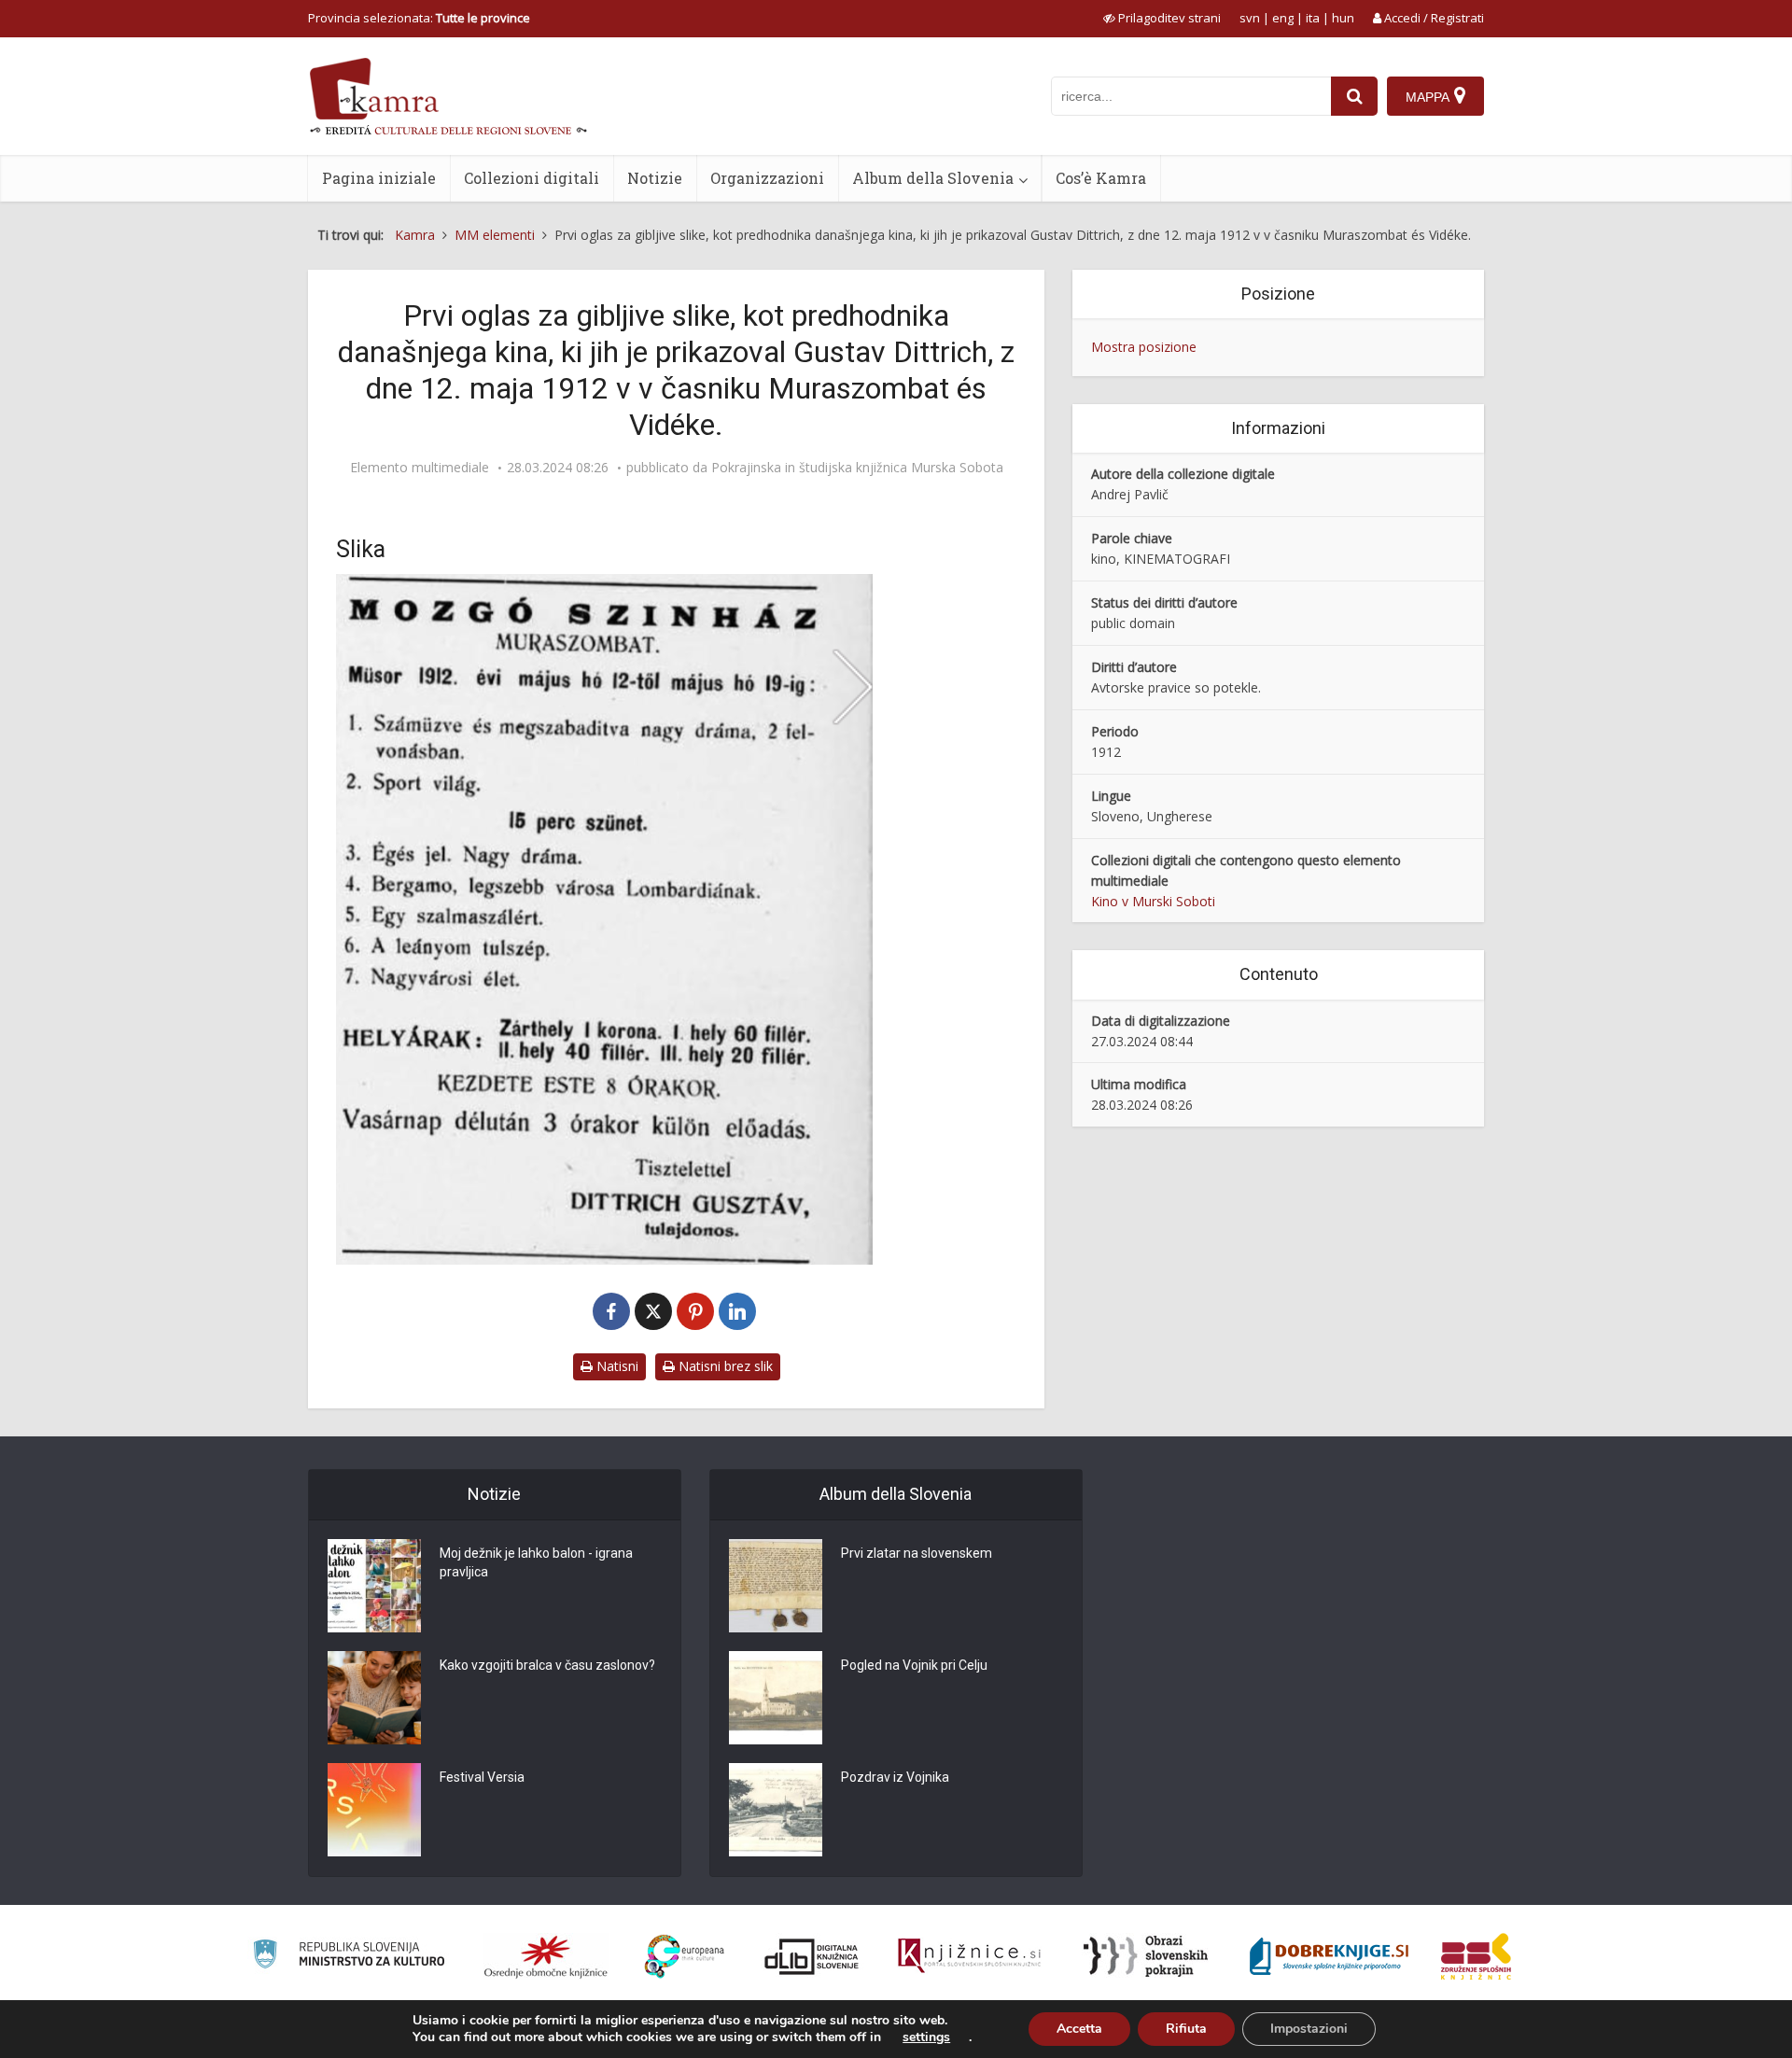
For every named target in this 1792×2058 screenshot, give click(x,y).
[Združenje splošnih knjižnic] (1476, 1956)
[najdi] (1354, 96)
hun (1343, 18)
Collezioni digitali (532, 178)
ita (1313, 18)
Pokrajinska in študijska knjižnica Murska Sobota (857, 468)
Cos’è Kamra (1101, 178)
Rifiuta (1186, 2029)
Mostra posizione (1144, 347)
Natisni (616, 1366)
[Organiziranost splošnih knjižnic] (546, 1956)
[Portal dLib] (812, 1956)
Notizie (655, 178)
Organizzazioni (767, 178)
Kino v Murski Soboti (1153, 901)
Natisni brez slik (724, 1366)
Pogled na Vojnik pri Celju (914, 1665)
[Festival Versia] (374, 1810)
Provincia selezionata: (419, 18)
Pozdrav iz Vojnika (895, 1777)
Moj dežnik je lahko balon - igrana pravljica (536, 1562)
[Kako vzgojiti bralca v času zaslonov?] (374, 1698)
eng (1283, 18)
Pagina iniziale (379, 178)
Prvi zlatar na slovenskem (917, 1553)
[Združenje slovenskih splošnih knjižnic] (969, 1956)
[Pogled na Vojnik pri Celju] (776, 1698)
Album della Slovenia (933, 178)
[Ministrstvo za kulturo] (349, 1957)
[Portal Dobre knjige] (1329, 1956)
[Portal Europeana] (685, 1957)
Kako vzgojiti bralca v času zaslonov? (547, 1665)
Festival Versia (482, 1777)
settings (926, 2037)
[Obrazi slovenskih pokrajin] (1146, 1956)
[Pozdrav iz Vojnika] (776, 1810)
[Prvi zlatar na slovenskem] (776, 1586)
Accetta (1079, 2029)
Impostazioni (1309, 2029)
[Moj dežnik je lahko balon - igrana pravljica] (374, 1586)
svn (1250, 18)
